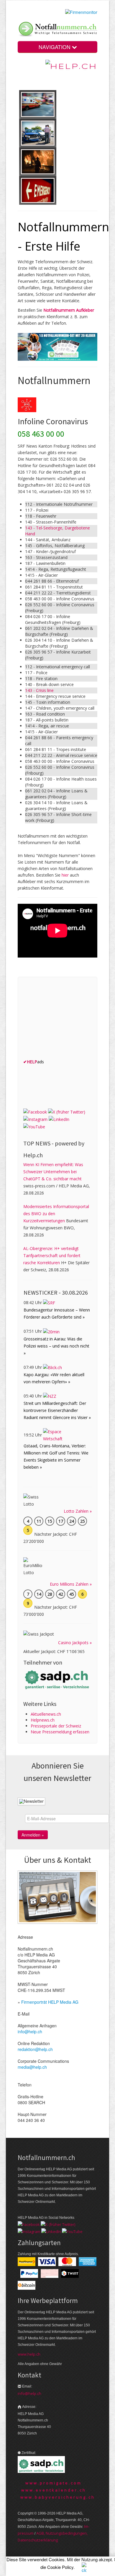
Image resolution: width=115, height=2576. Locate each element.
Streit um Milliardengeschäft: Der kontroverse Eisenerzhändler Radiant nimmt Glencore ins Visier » (57, 1410)
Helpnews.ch (43, 1720)
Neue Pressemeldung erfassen (60, 1732)
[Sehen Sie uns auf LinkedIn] (59, 1119)
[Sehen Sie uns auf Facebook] (35, 1111)
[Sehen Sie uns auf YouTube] (34, 1126)
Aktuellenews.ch (46, 1714)
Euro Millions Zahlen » (71, 1584)
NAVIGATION (55, 47)
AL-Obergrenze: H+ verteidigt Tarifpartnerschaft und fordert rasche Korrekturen (52, 1256)
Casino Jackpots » (75, 1643)
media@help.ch (32, 2067)
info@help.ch (30, 2031)
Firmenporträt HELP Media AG (50, 2002)
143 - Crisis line (39, 690)
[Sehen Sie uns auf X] (67, 1111)
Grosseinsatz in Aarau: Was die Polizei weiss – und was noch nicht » (56, 1346)
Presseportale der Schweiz (56, 1726)
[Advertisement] (68, 1019)
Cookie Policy (60, 2567)
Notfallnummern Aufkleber (69, 310)
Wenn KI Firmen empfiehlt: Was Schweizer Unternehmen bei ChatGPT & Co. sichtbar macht (53, 1172)
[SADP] (57, 1679)
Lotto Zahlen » (78, 1511)
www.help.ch (29, 2354)
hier (65, 875)
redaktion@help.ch (35, 2049)
